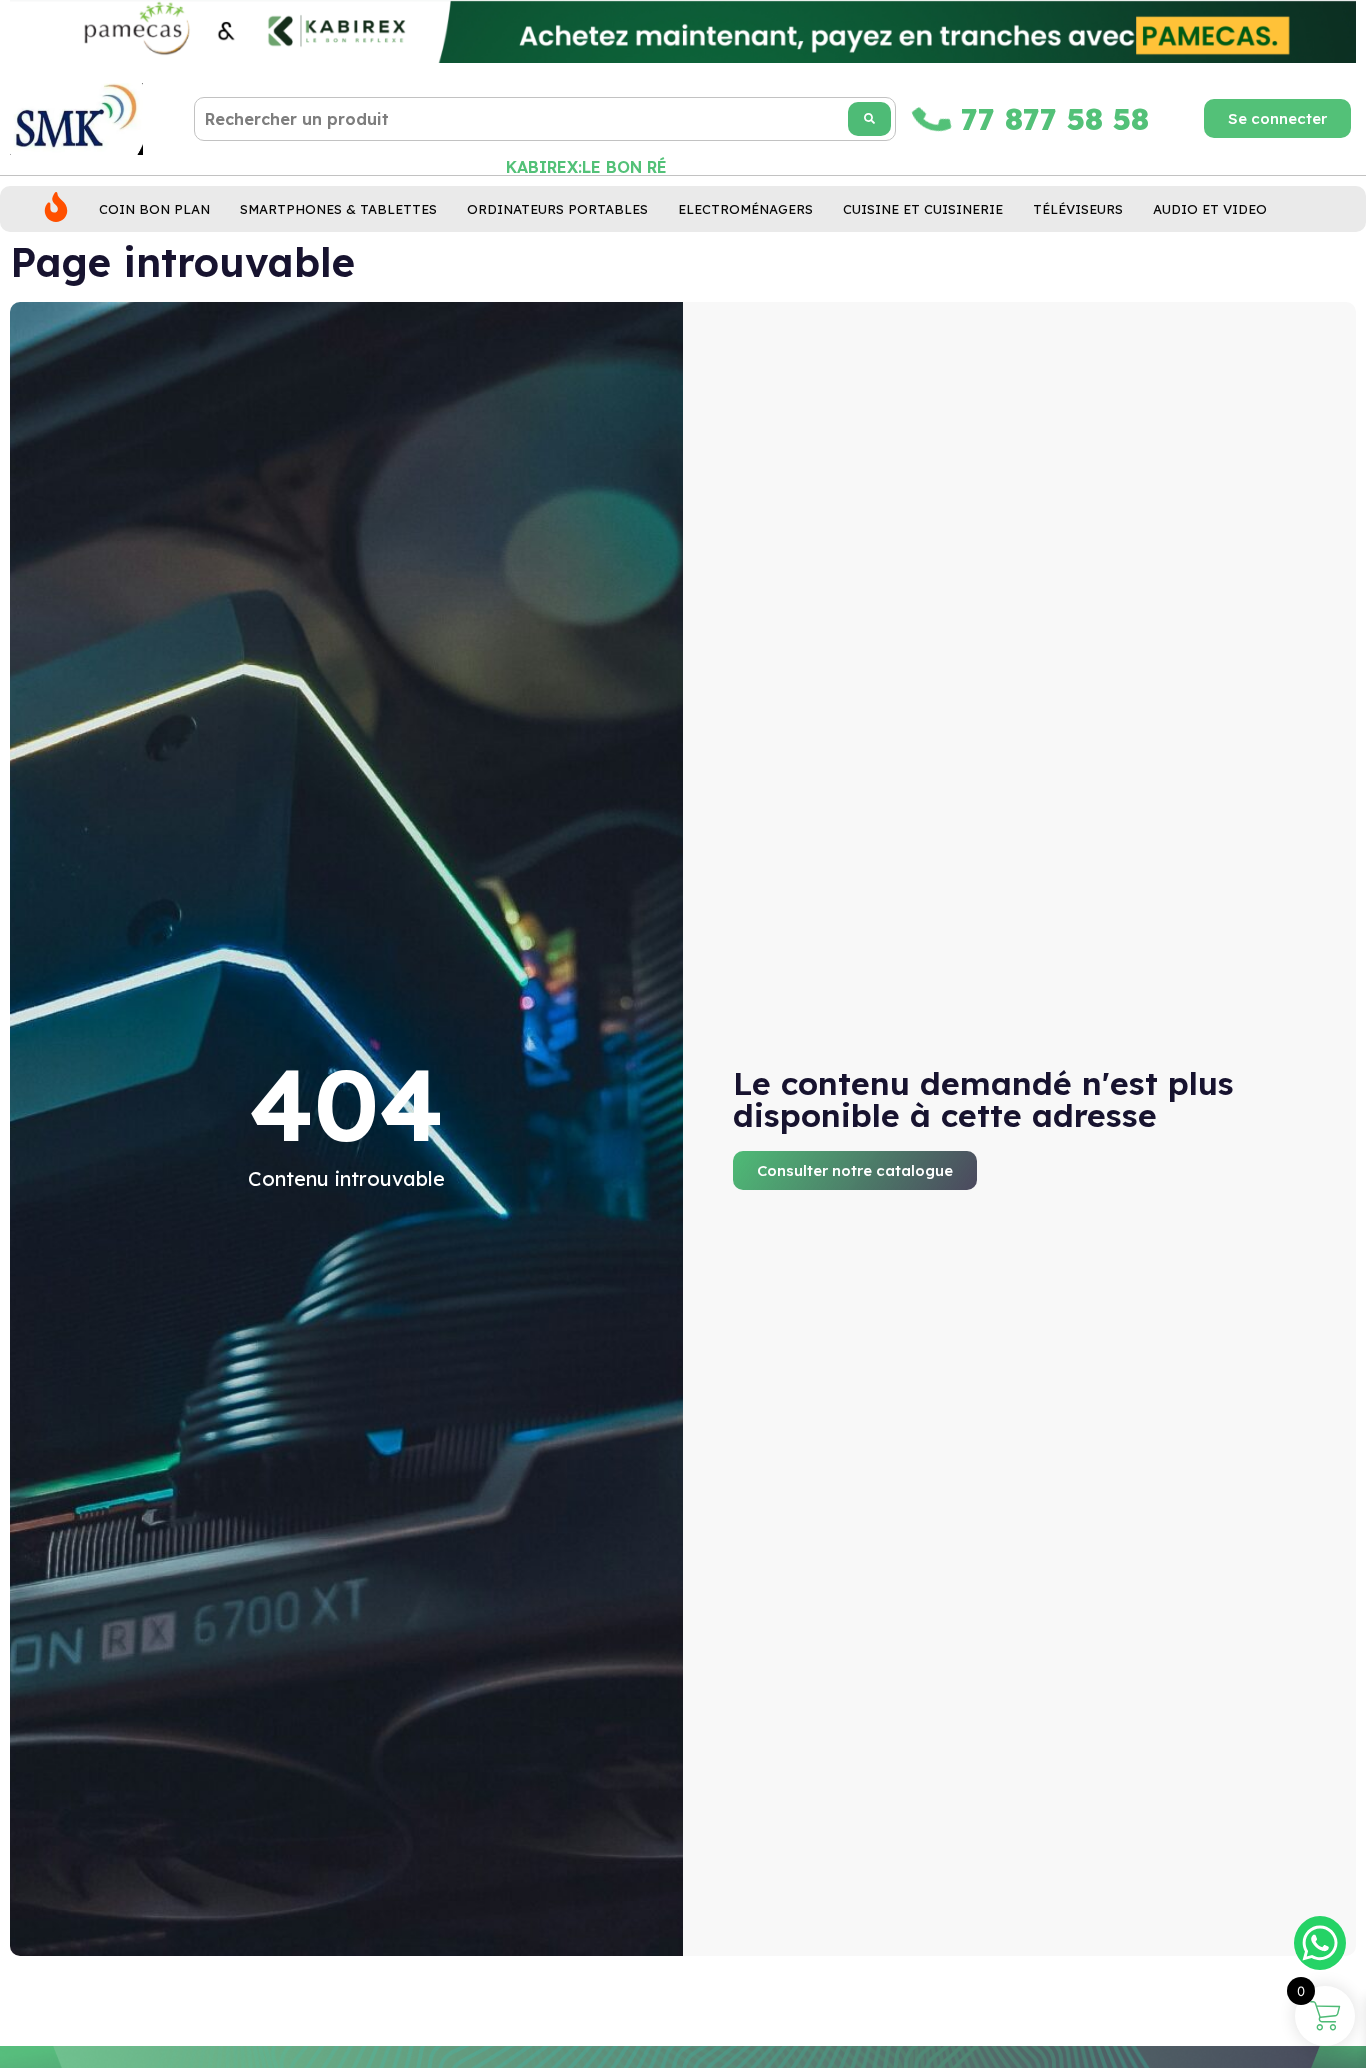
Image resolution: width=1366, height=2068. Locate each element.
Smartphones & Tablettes (338, 209)
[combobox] (545, 119)
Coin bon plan (154, 209)
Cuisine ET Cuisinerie (923, 209)
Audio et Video (1210, 209)
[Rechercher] (869, 119)
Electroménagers (745, 209)
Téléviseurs (1078, 209)
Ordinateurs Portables (557, 209)
